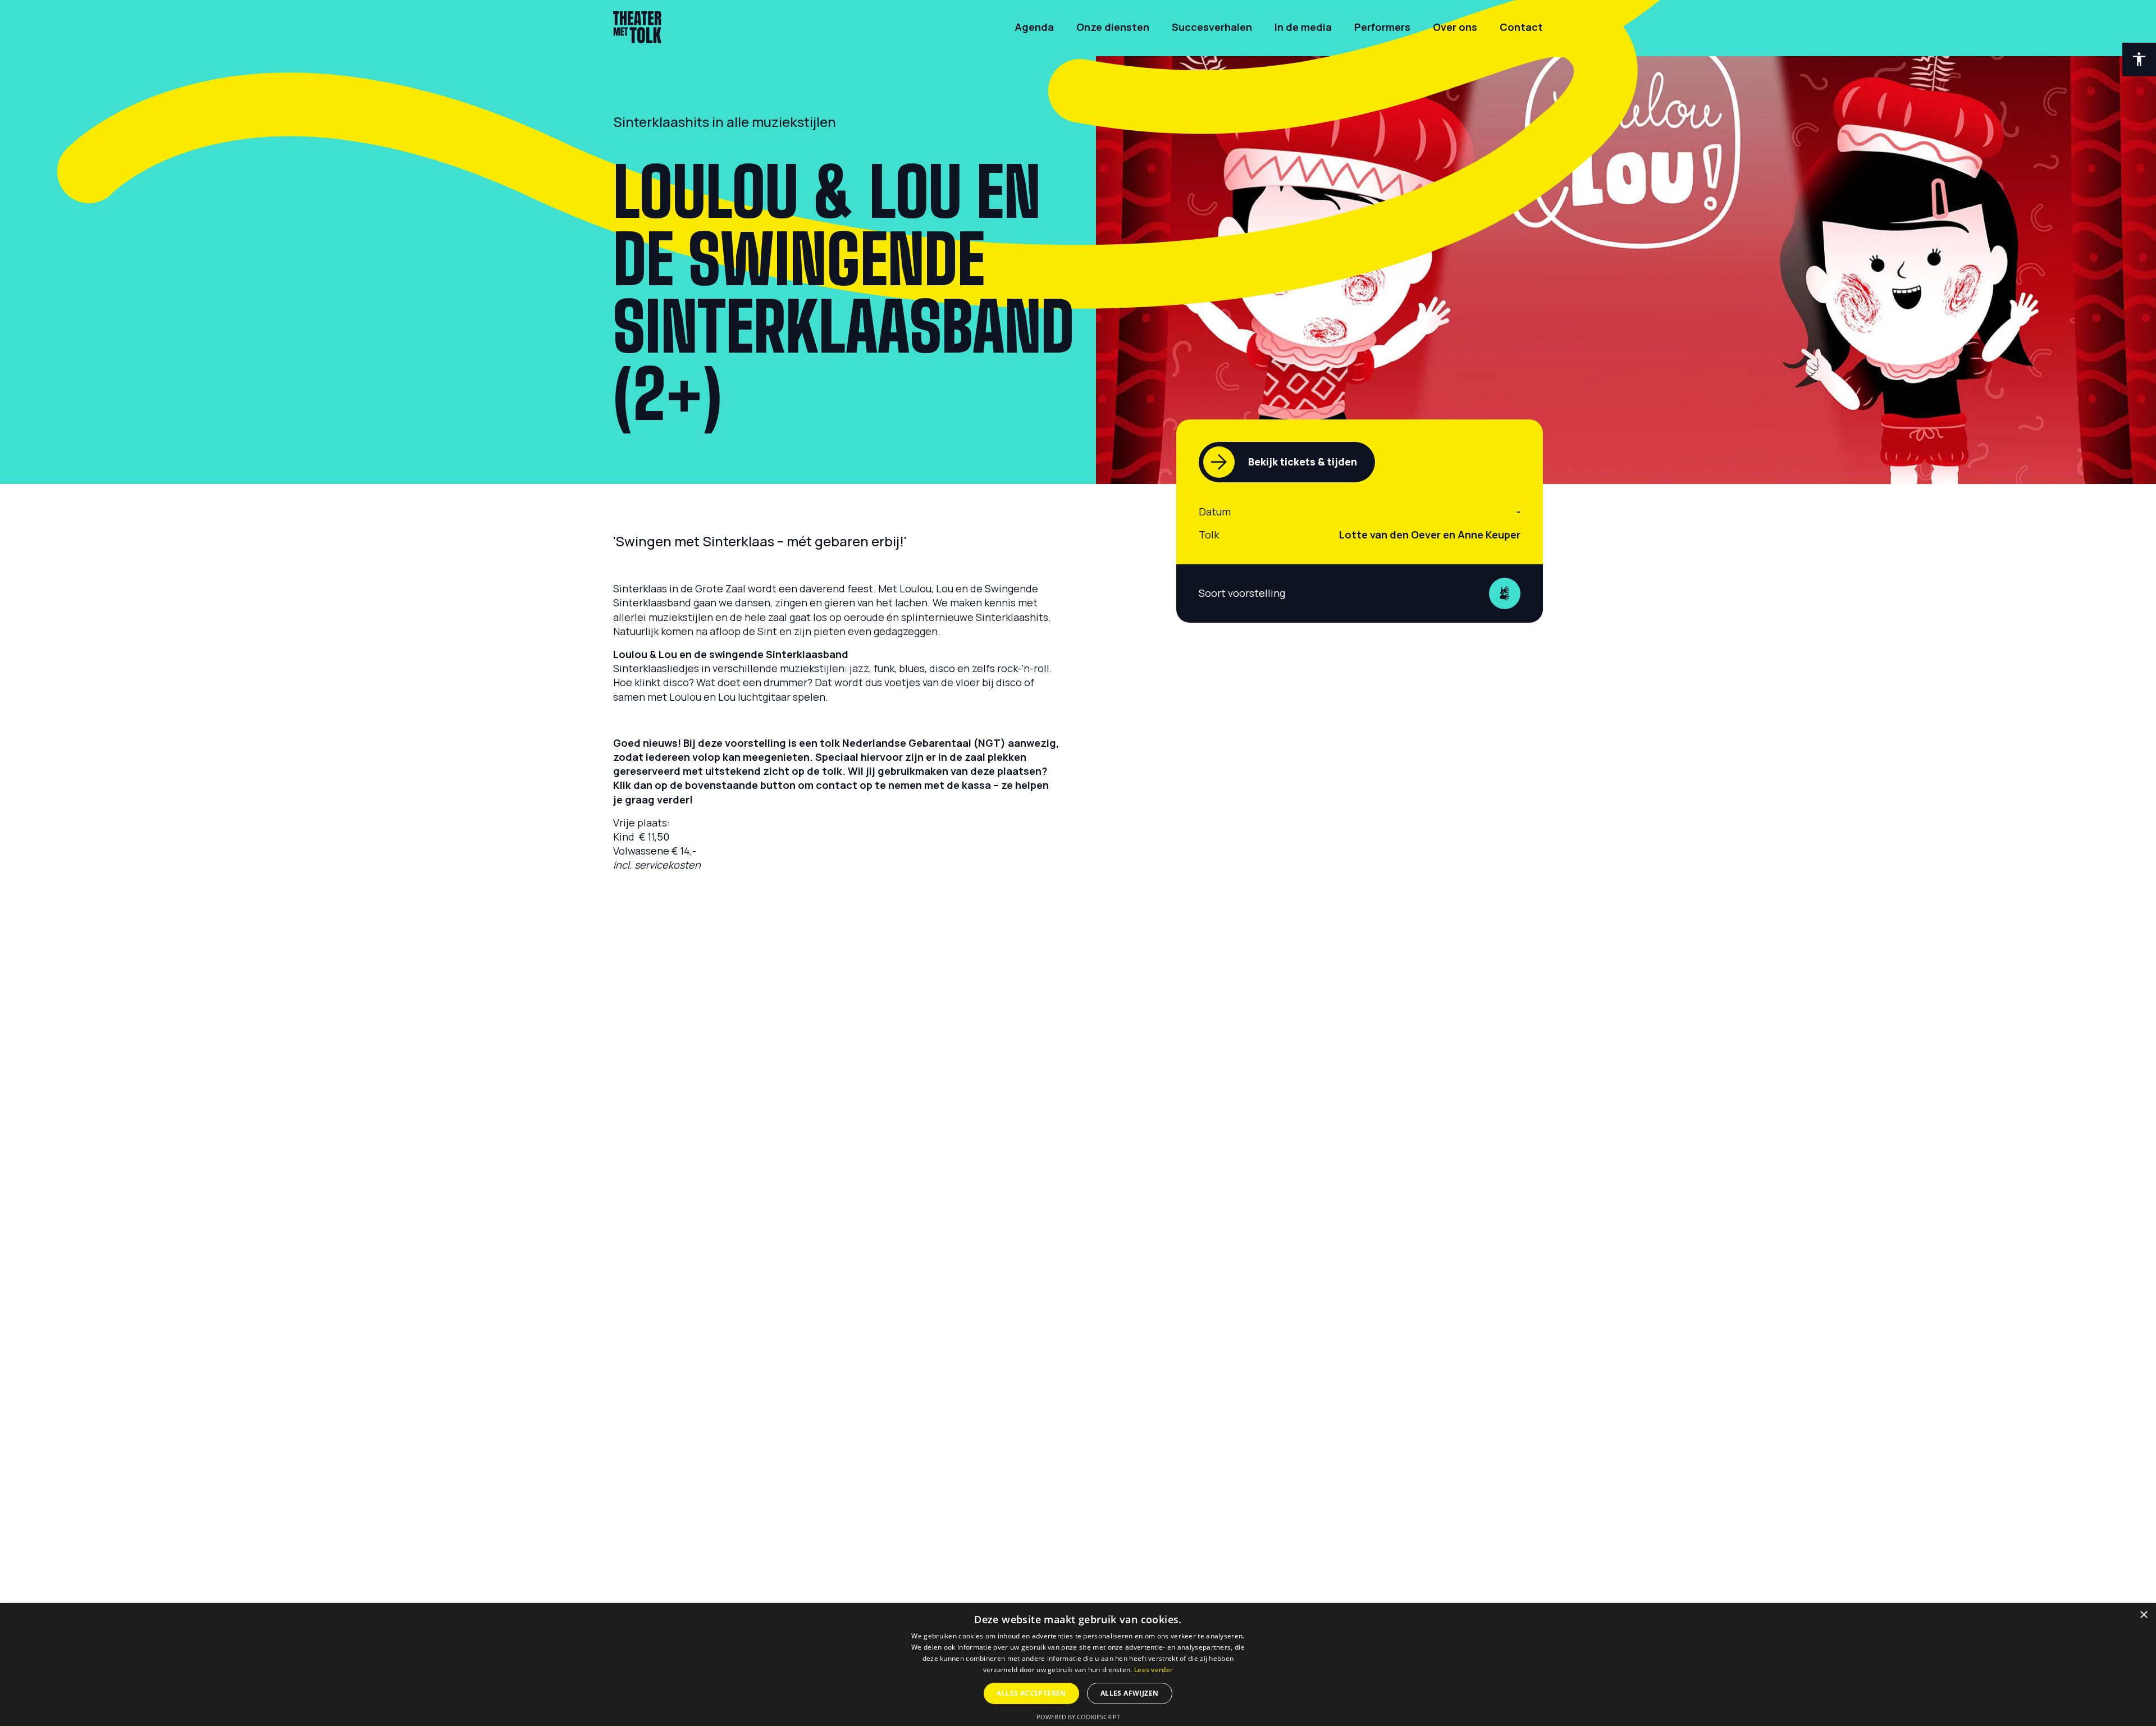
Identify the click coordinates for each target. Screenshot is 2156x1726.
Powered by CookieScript (1078, 1717)
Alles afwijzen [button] (1130, 1693)
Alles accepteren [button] (1031, 1693)
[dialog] (1078, 1665)
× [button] (2143, 1615)
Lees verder (1154, 1670)
